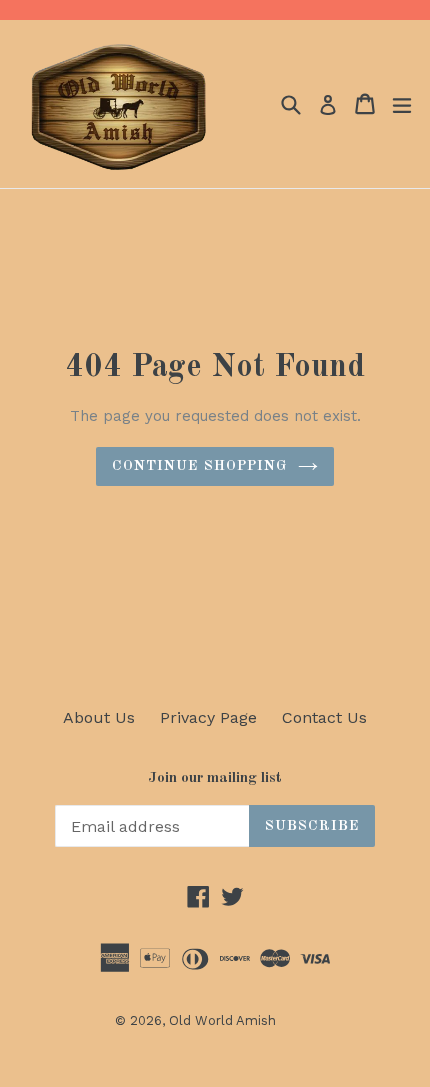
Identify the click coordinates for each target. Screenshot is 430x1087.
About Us (99, 717)
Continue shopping (199, 466)
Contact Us (324, 717)
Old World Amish (222, 1020)
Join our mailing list (215, 778)
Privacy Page (208, 717)
